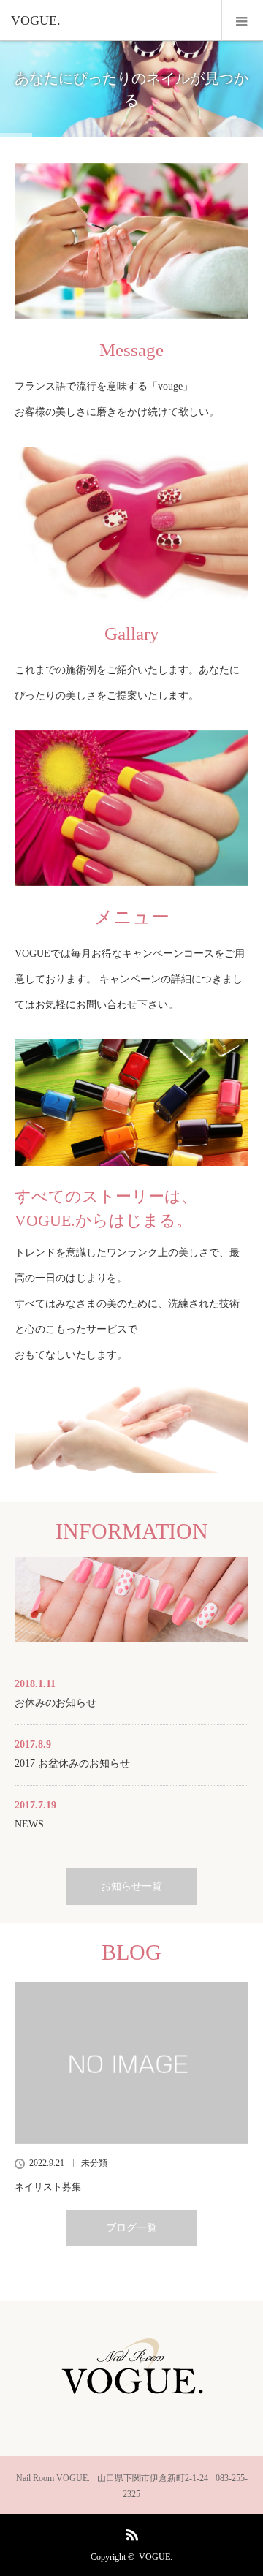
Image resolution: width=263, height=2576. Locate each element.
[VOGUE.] (110, 20)
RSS (130, 2532)
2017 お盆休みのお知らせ (72, 1764)
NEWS (29, 1824)
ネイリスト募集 (48, 2187)
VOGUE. (156, 2557)
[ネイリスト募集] (131, 2063)
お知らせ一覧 (131, 1886)
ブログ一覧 (131, 2228)
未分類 (94, 2163)
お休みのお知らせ (56, 1703)
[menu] (242, 20)
